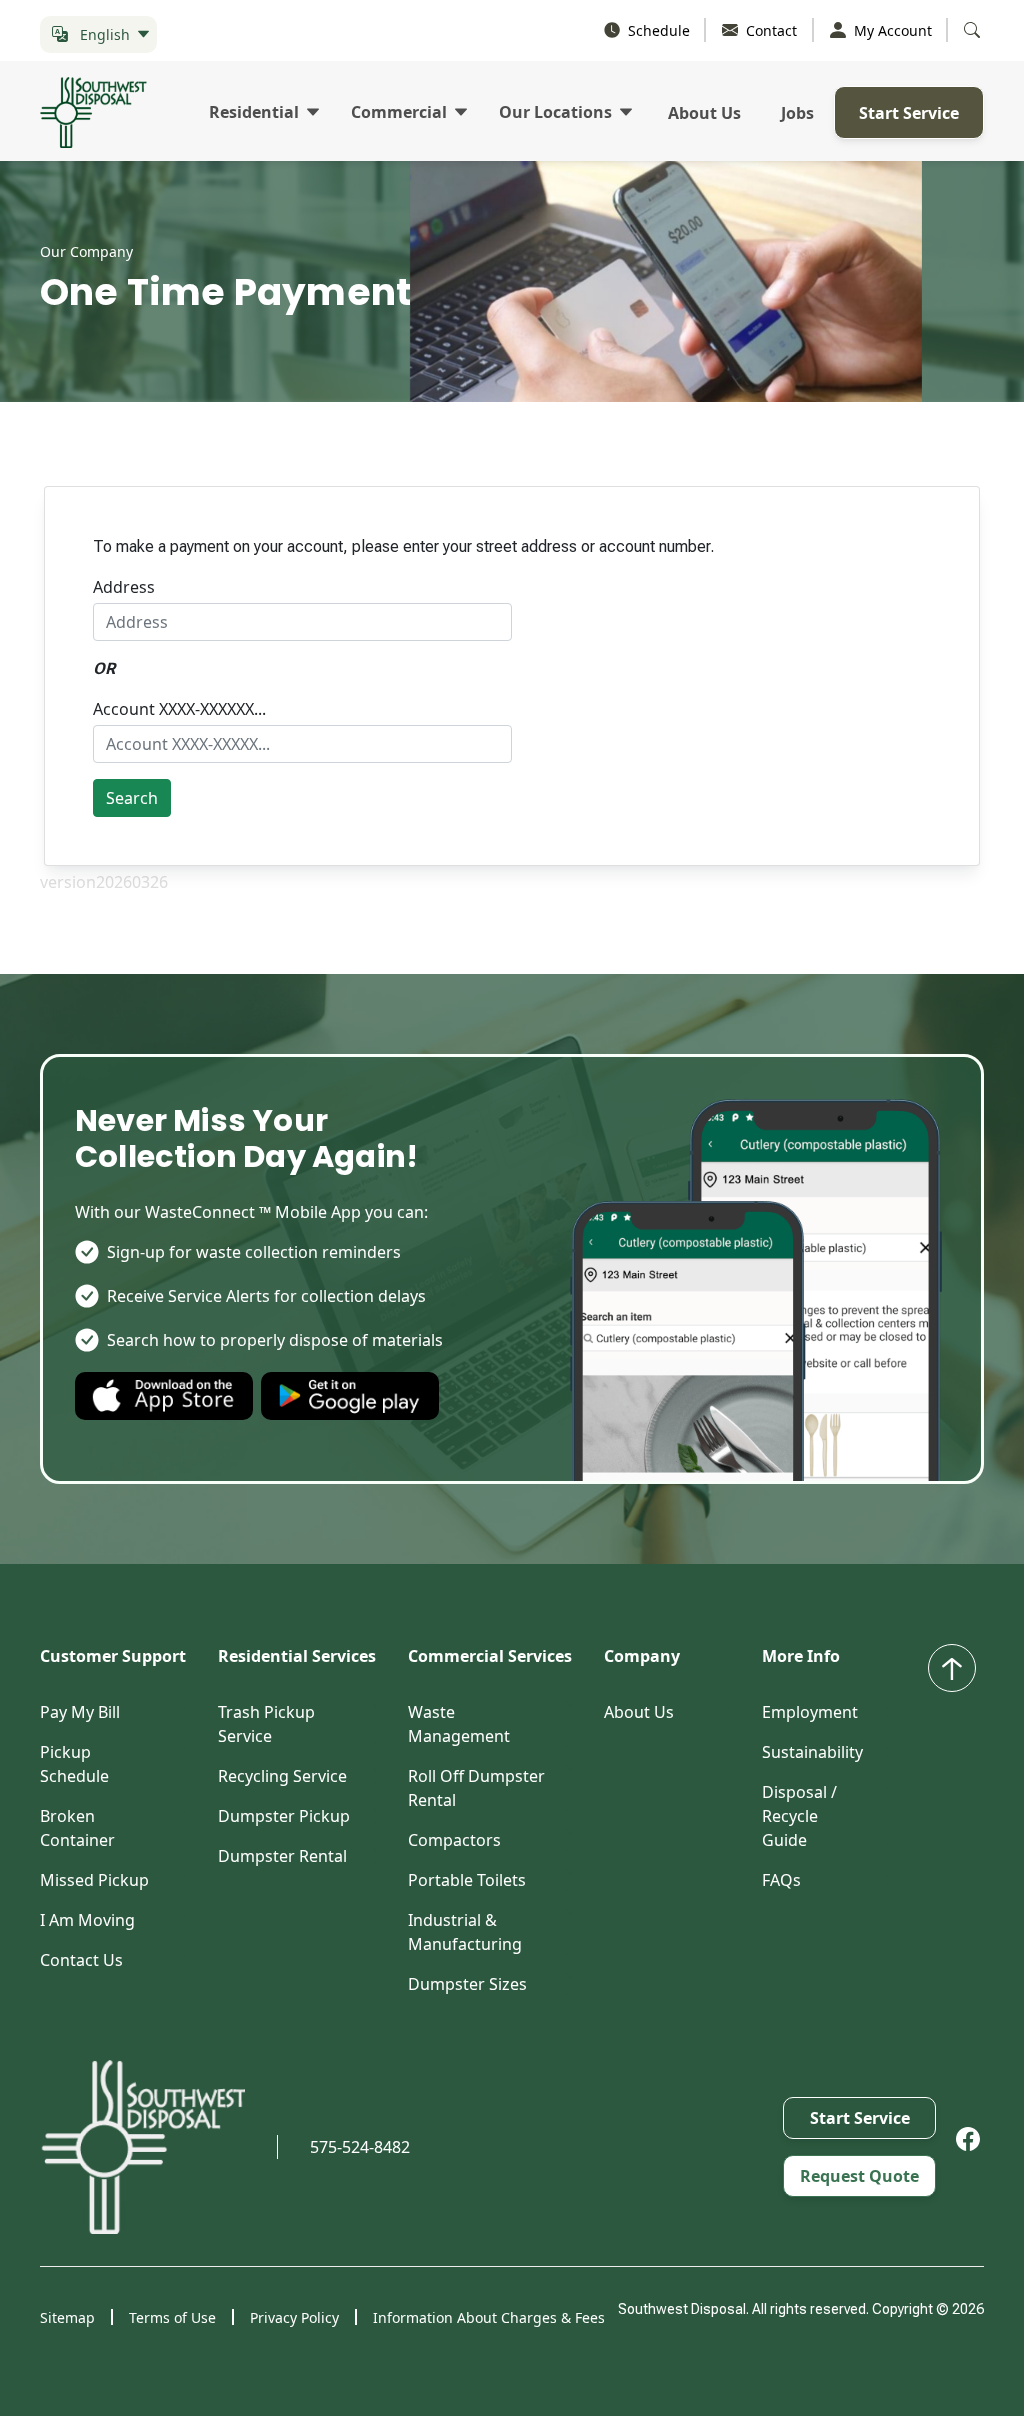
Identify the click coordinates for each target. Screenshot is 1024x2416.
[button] (98, 34)
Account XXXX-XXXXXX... (179, 709)
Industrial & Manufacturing (465, 1932)
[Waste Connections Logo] (142, 2147)
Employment (810, 1712)
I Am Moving (87, 1920)
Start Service (909, 113)
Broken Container (77, 1828)
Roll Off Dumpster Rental (476, 1788)
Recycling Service (282, 1776)
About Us (704, 113)
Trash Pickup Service (266, 1724)
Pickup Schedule (74, 1764)
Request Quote (859, 2176)
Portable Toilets (467, 1880)
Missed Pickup (94, 1880)
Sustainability (812, 1752)
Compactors (454, 1840)
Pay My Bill (80, 1712)
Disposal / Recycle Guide (799, 1816)
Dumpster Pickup (284, 1816)
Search (132, 798)
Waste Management (459, 1724)
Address (124, 587)
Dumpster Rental (282, 1856)
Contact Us (81, 1960)
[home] (102, 113)
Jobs (797, 113)
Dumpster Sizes (467, 1984)
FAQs (781, 1880)
